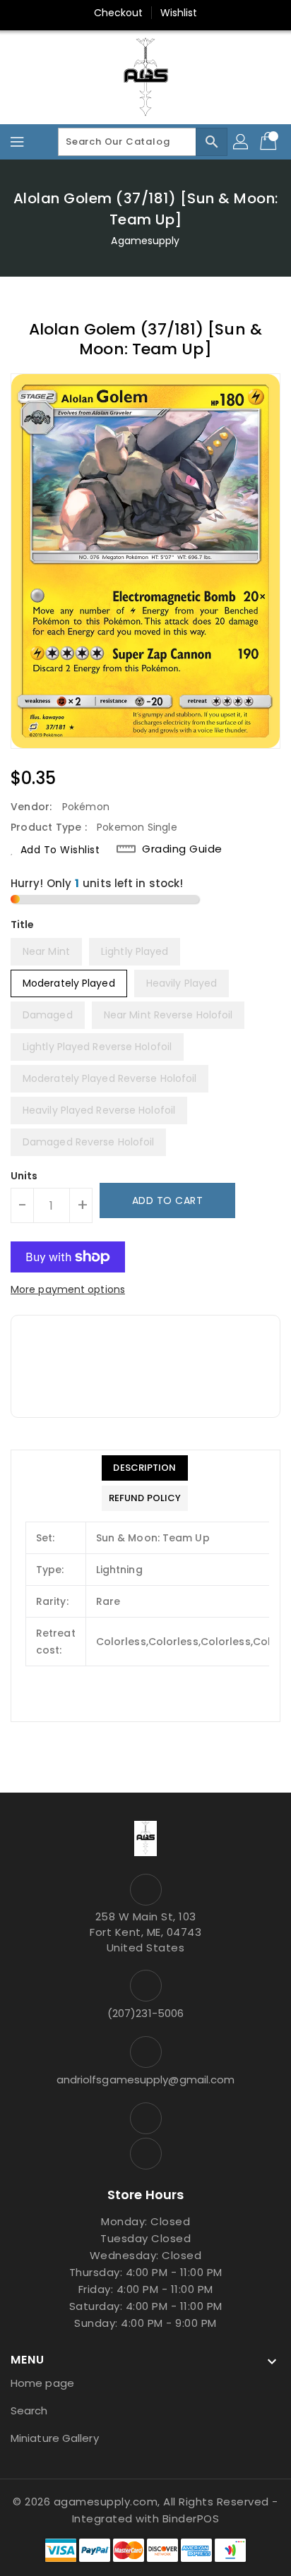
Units (24, 1176)
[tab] (145, 1468)
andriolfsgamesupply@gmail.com (146, 2080)
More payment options (68, 1289)
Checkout (119, 13)
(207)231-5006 (145, 2013)
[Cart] (270, 142)
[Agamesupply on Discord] (145, 2154)
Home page (42, 2383)
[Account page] (242, 142)
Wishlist (179, 13)
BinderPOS (191, 2518)
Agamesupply (145, 241)
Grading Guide (182, 849)
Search (29, 2411)
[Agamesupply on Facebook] (145, 2118)
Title (23, 925)
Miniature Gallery (55, 2438)
